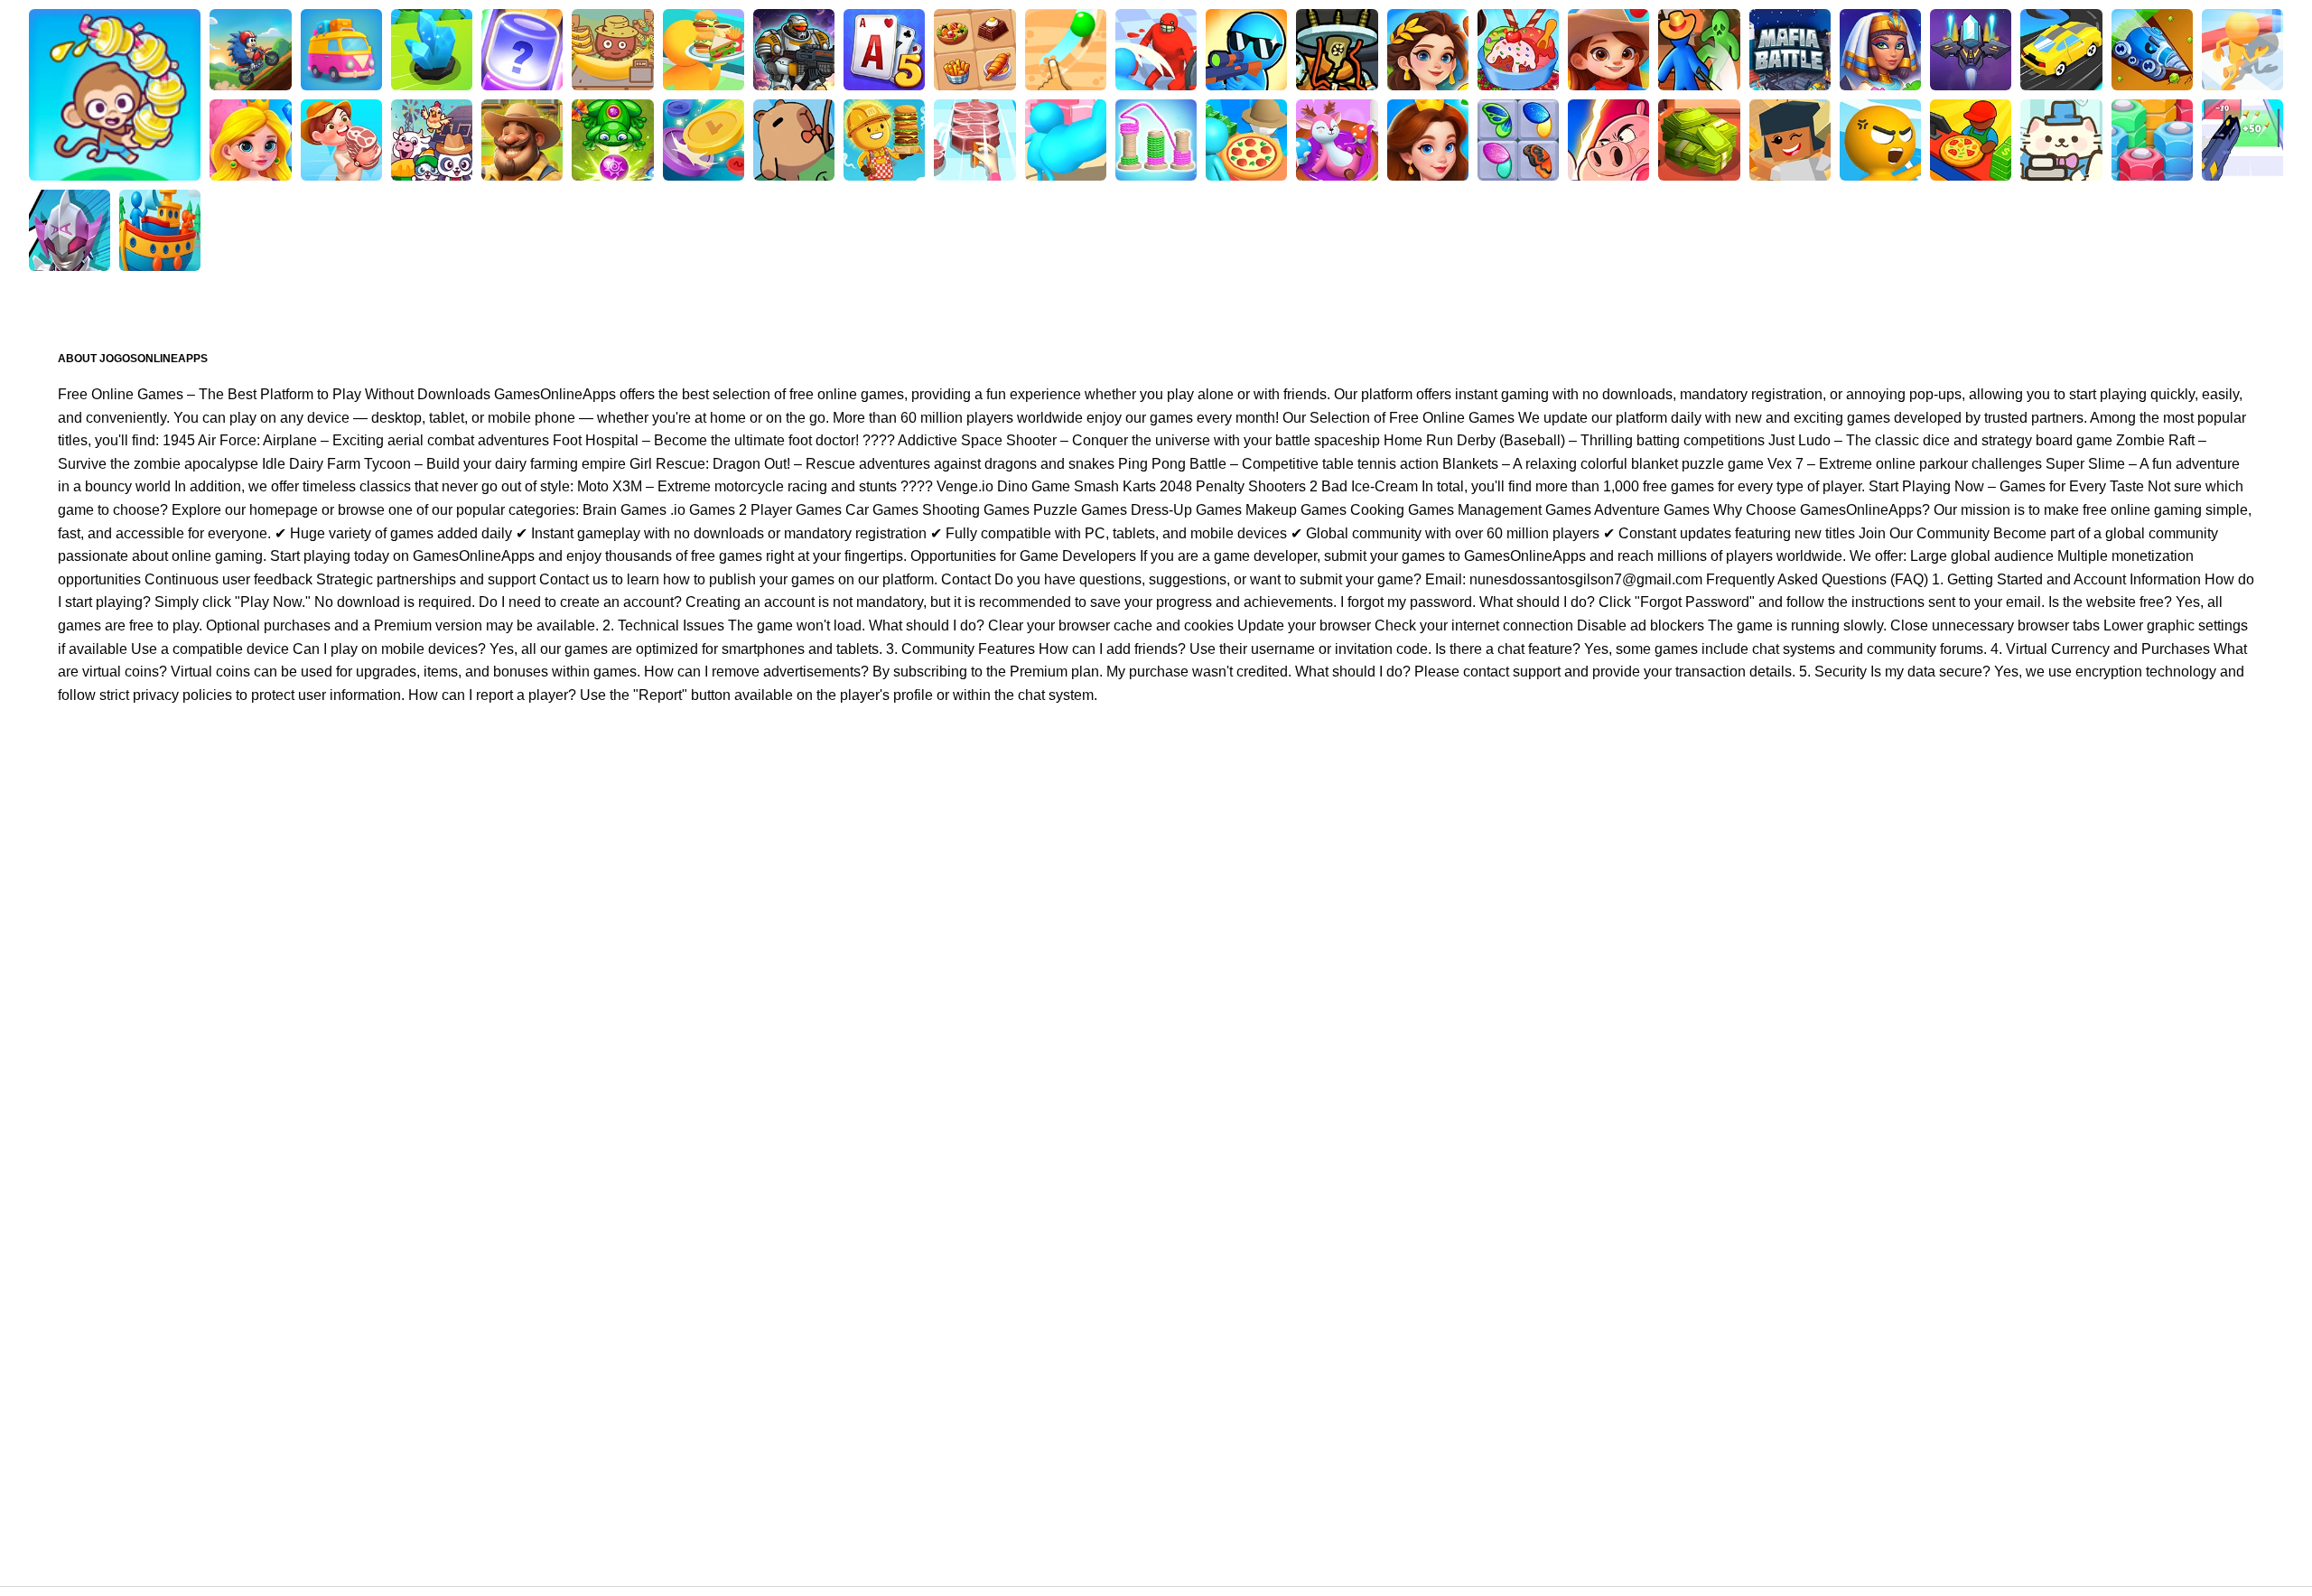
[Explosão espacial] (1971, 50)
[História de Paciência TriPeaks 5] (884, 50)
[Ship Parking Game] (160, 230)
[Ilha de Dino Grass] (341, 50)
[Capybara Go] (794, 140)
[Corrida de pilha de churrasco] (974, 140)
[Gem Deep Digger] (2152, 50)
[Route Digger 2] (1066, 50)
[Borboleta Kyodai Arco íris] (1518, 140)
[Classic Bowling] (115, 95)
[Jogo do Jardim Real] (1428, 140)
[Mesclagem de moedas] (704, 140)
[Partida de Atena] (1428, 50)
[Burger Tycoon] (884, 140)
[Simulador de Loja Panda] (432, 140)
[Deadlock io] (1337, 50)
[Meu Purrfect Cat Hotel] (2061, 140)
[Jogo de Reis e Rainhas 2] (250, 140)
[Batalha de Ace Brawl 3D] (250, 50)
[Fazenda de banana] (612, 50)
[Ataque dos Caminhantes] (1246, 50)
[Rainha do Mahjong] (974, 50)
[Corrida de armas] (2242, 140)
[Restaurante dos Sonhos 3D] (704, 50)
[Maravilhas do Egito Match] (1880, 50)
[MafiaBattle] (1790, 50)
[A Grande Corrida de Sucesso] (1066, 140)
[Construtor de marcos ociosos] (1790, 140)
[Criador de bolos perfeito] (1337, 140)
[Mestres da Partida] (1608, 140)
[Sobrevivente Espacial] (794, 50)
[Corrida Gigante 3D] (1156, 50)
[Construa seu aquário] (522, 50)
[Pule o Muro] (432, 50)
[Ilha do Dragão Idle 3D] (341, 140)
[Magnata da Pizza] (1971, 140)
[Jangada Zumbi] (1699, 50)
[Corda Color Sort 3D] (1156, 140)
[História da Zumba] (612, 140)
